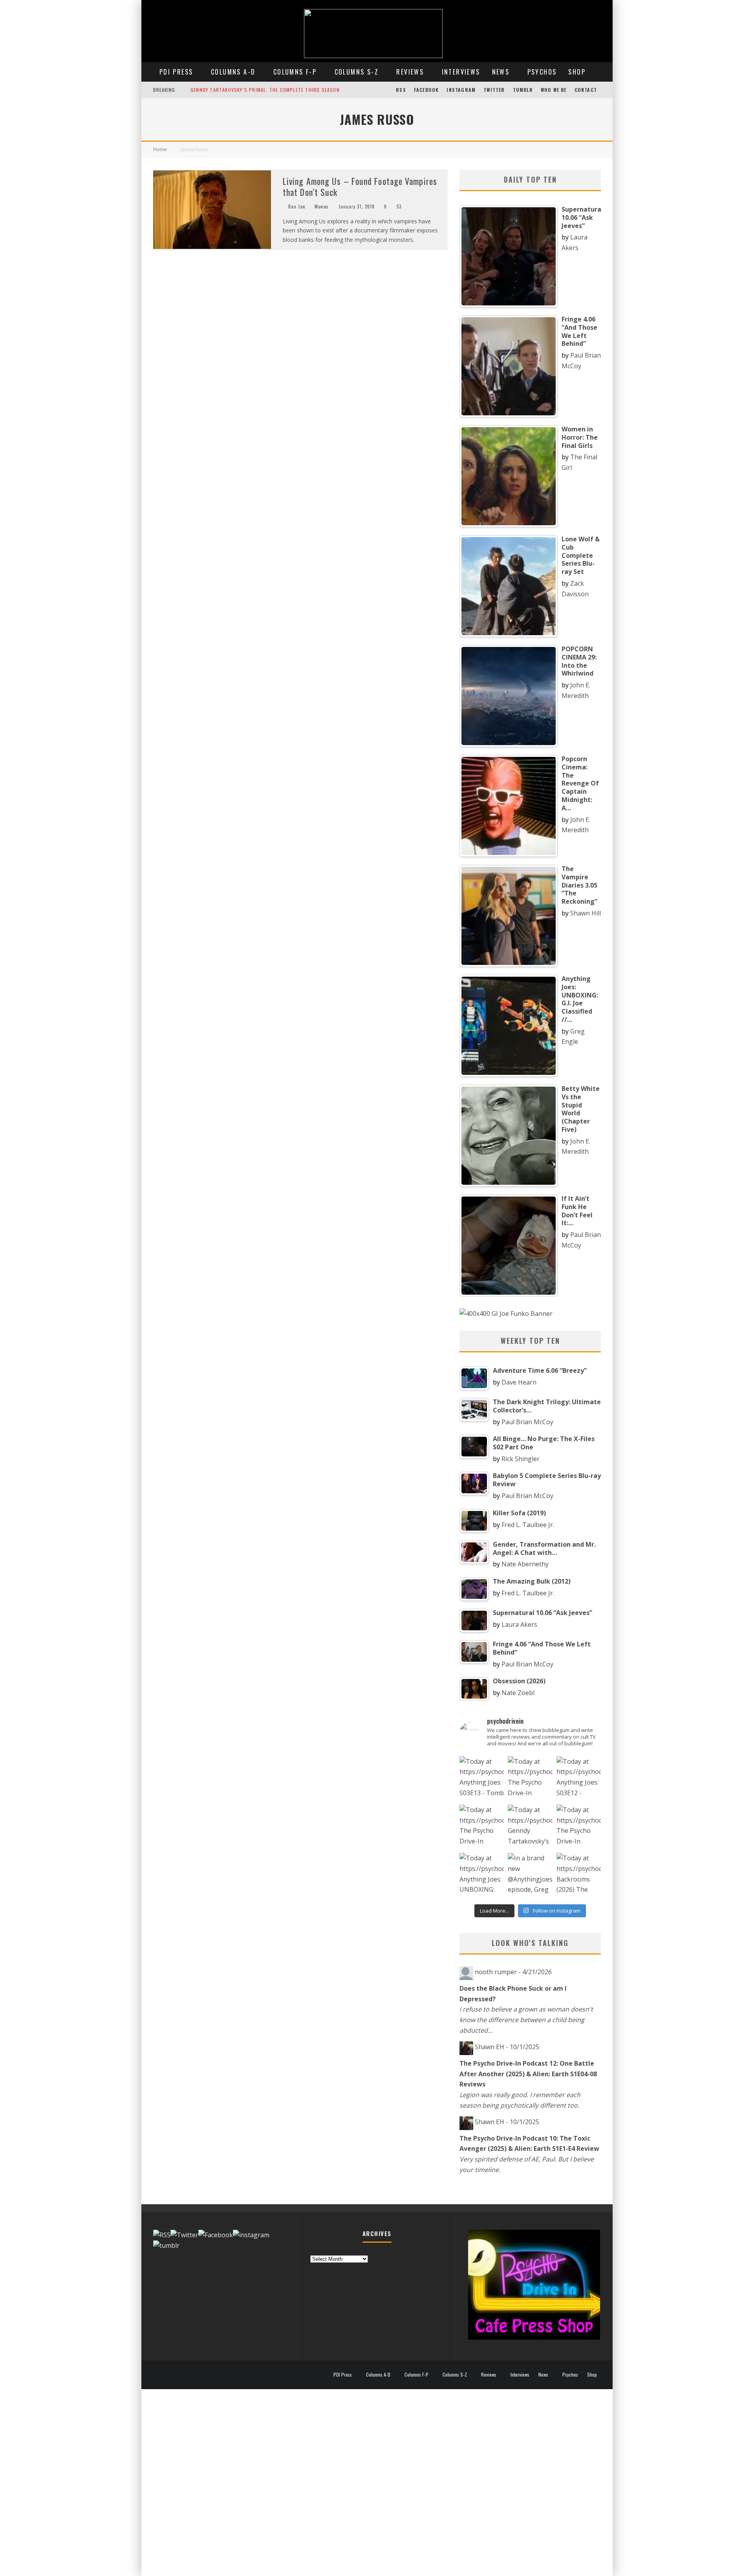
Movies (322, 206)
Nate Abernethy (525, 1564)
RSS (401, 90)
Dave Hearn (519, 1382)
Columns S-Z (357, 72)
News (501, 72)
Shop (577, 72)
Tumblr (523, 90)
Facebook (426, 90)
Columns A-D (233, 72)
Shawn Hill (586, 913)
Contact (586, 90)
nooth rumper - (513, 1972)
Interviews (461, 72)
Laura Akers (519, 1624)
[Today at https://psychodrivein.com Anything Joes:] (482, 1779)
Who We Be (554, 90)
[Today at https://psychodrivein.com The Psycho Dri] (530, 1779)
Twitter (494, 90)
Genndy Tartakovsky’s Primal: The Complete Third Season (265, 90)
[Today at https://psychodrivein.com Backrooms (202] (579, 1875)
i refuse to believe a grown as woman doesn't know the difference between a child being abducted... (526, 2020)
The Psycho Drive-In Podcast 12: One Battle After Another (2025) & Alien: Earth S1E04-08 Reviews (528, 2074)
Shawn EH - (507, 2047)
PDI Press (176, 72)
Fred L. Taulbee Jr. (528, 1525)
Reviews (410, 72)
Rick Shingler (521, 1459)
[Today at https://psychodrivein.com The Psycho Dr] (482, 1827)
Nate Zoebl (518, 1693)
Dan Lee (297, 206)
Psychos (542, 72)
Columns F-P (295, 72)
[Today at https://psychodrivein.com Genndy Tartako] (530, 1827)
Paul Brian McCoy (527, 1422)
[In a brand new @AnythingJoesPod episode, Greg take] (530, 1875)
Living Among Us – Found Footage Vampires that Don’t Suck (360, 187)
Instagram (461, 90)
